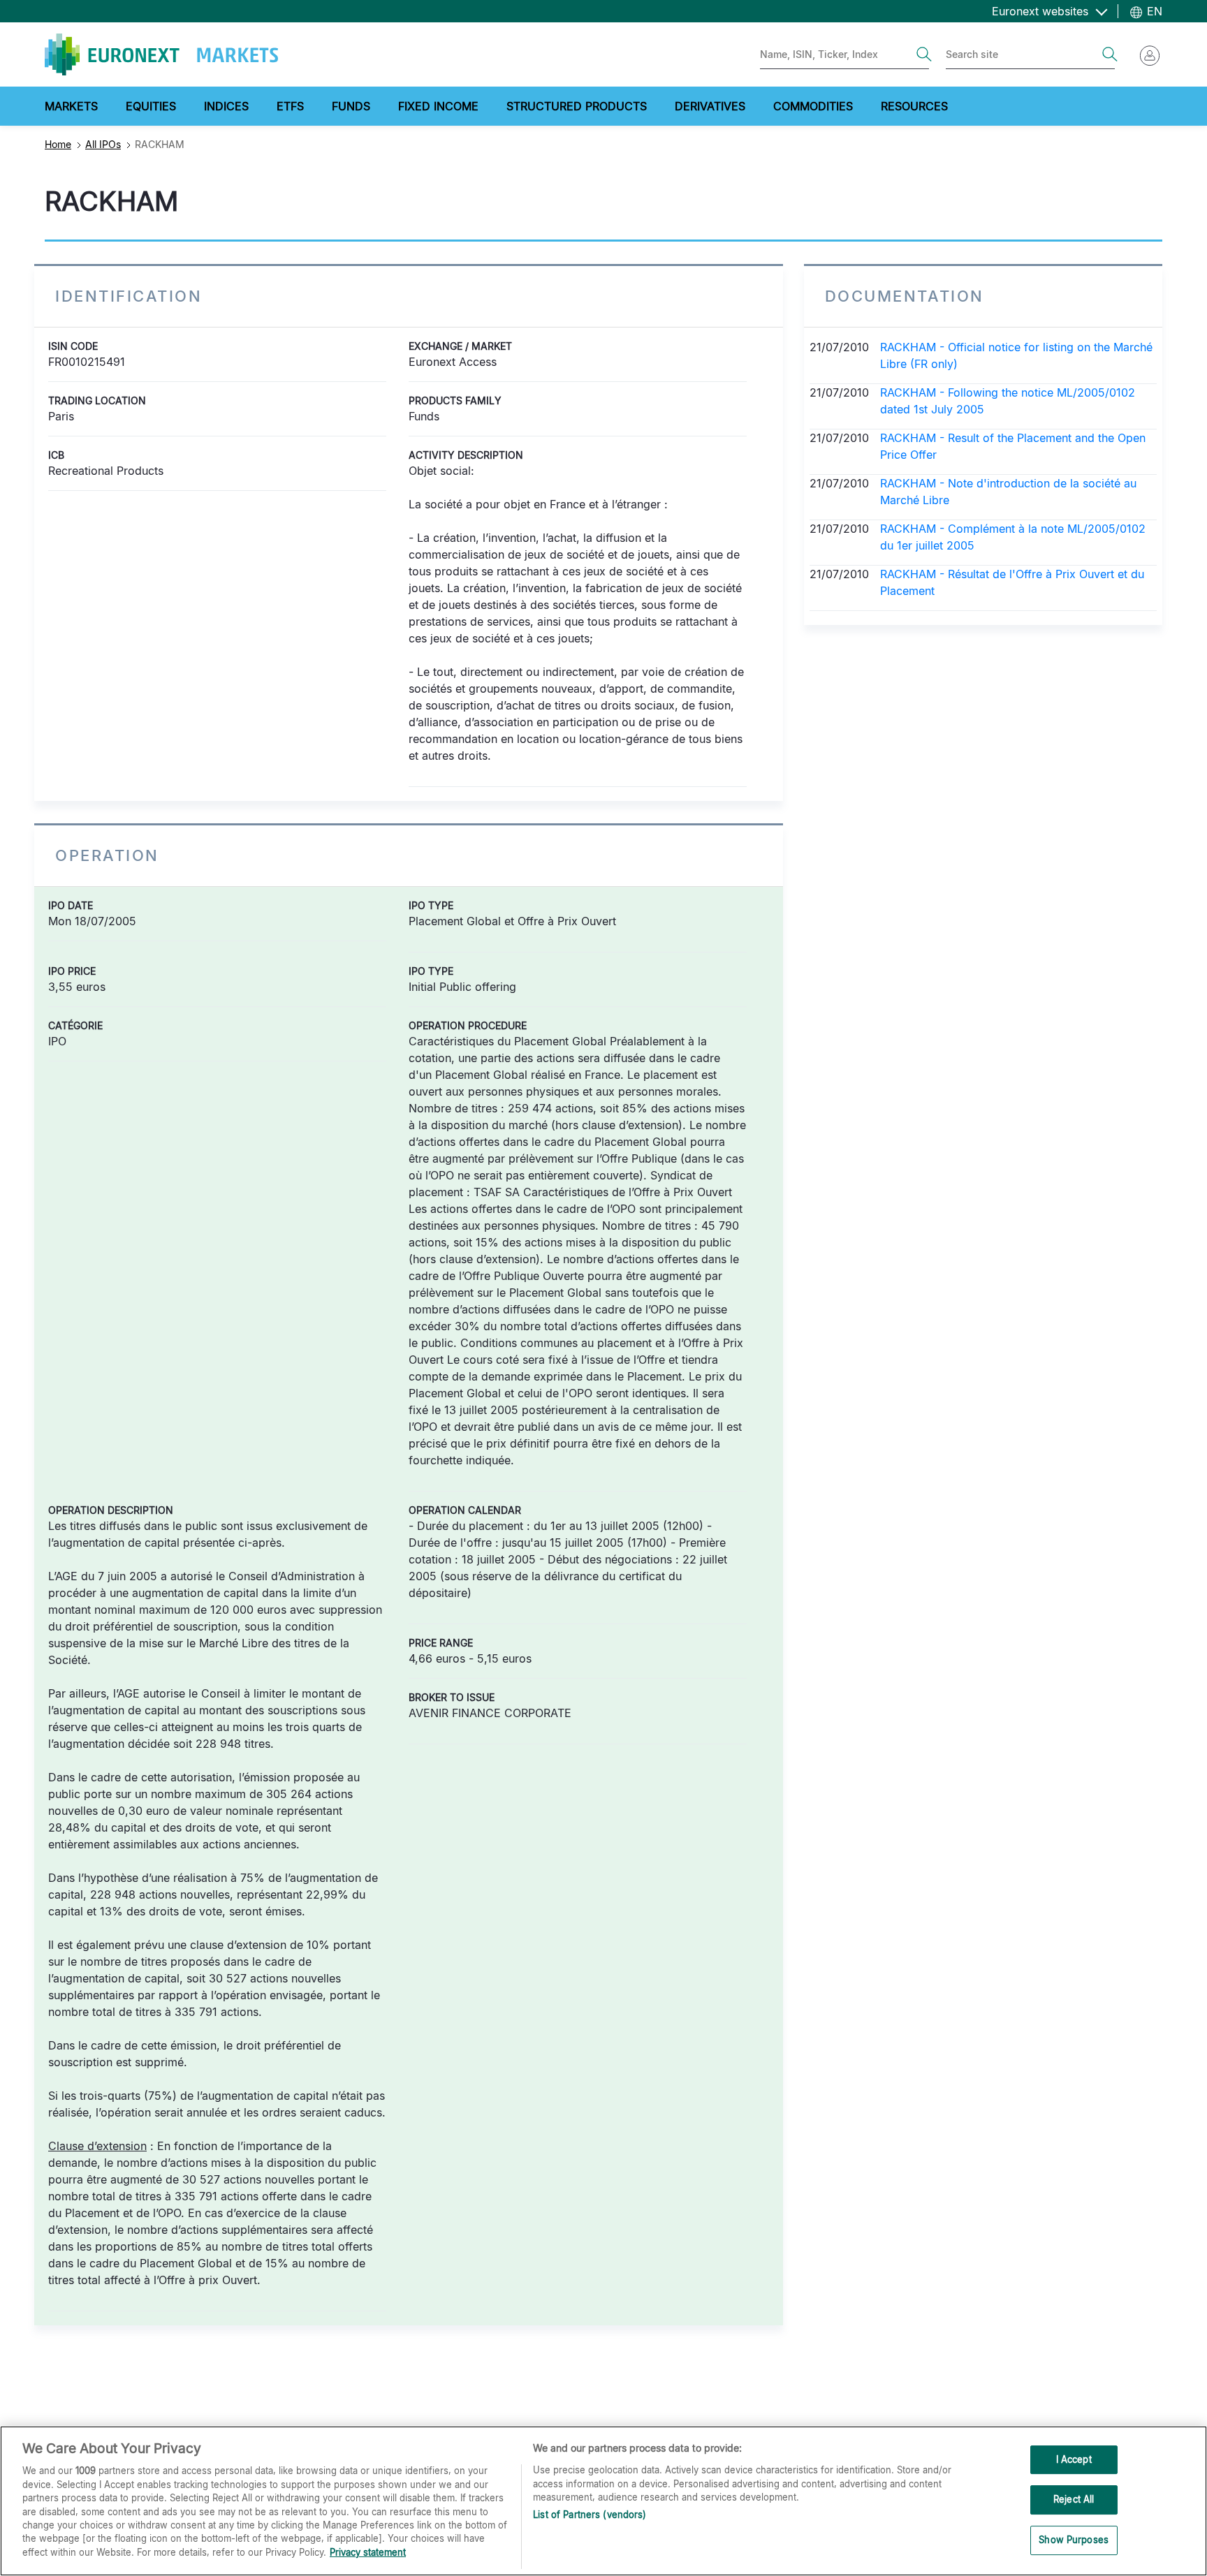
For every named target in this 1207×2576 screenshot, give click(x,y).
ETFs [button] (290, 106)
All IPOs (103, 144)
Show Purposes (1074, 2540)
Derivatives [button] (710, 106)
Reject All (1074, 2499)
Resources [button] (914, 106)
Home (58, 144)
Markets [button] (71, 106)
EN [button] (1153, 11)
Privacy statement (368, 2552)
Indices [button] (226, 106)
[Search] (924, 54)
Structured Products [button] (577, 106)
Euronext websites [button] (1042, 11)
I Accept (1074, 2459)
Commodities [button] (813, 106)
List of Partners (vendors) (590, 2515)
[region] (603, 2501)
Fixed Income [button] (438, 106)
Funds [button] (351, 106)
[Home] (161, 54)
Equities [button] (151, 106)
